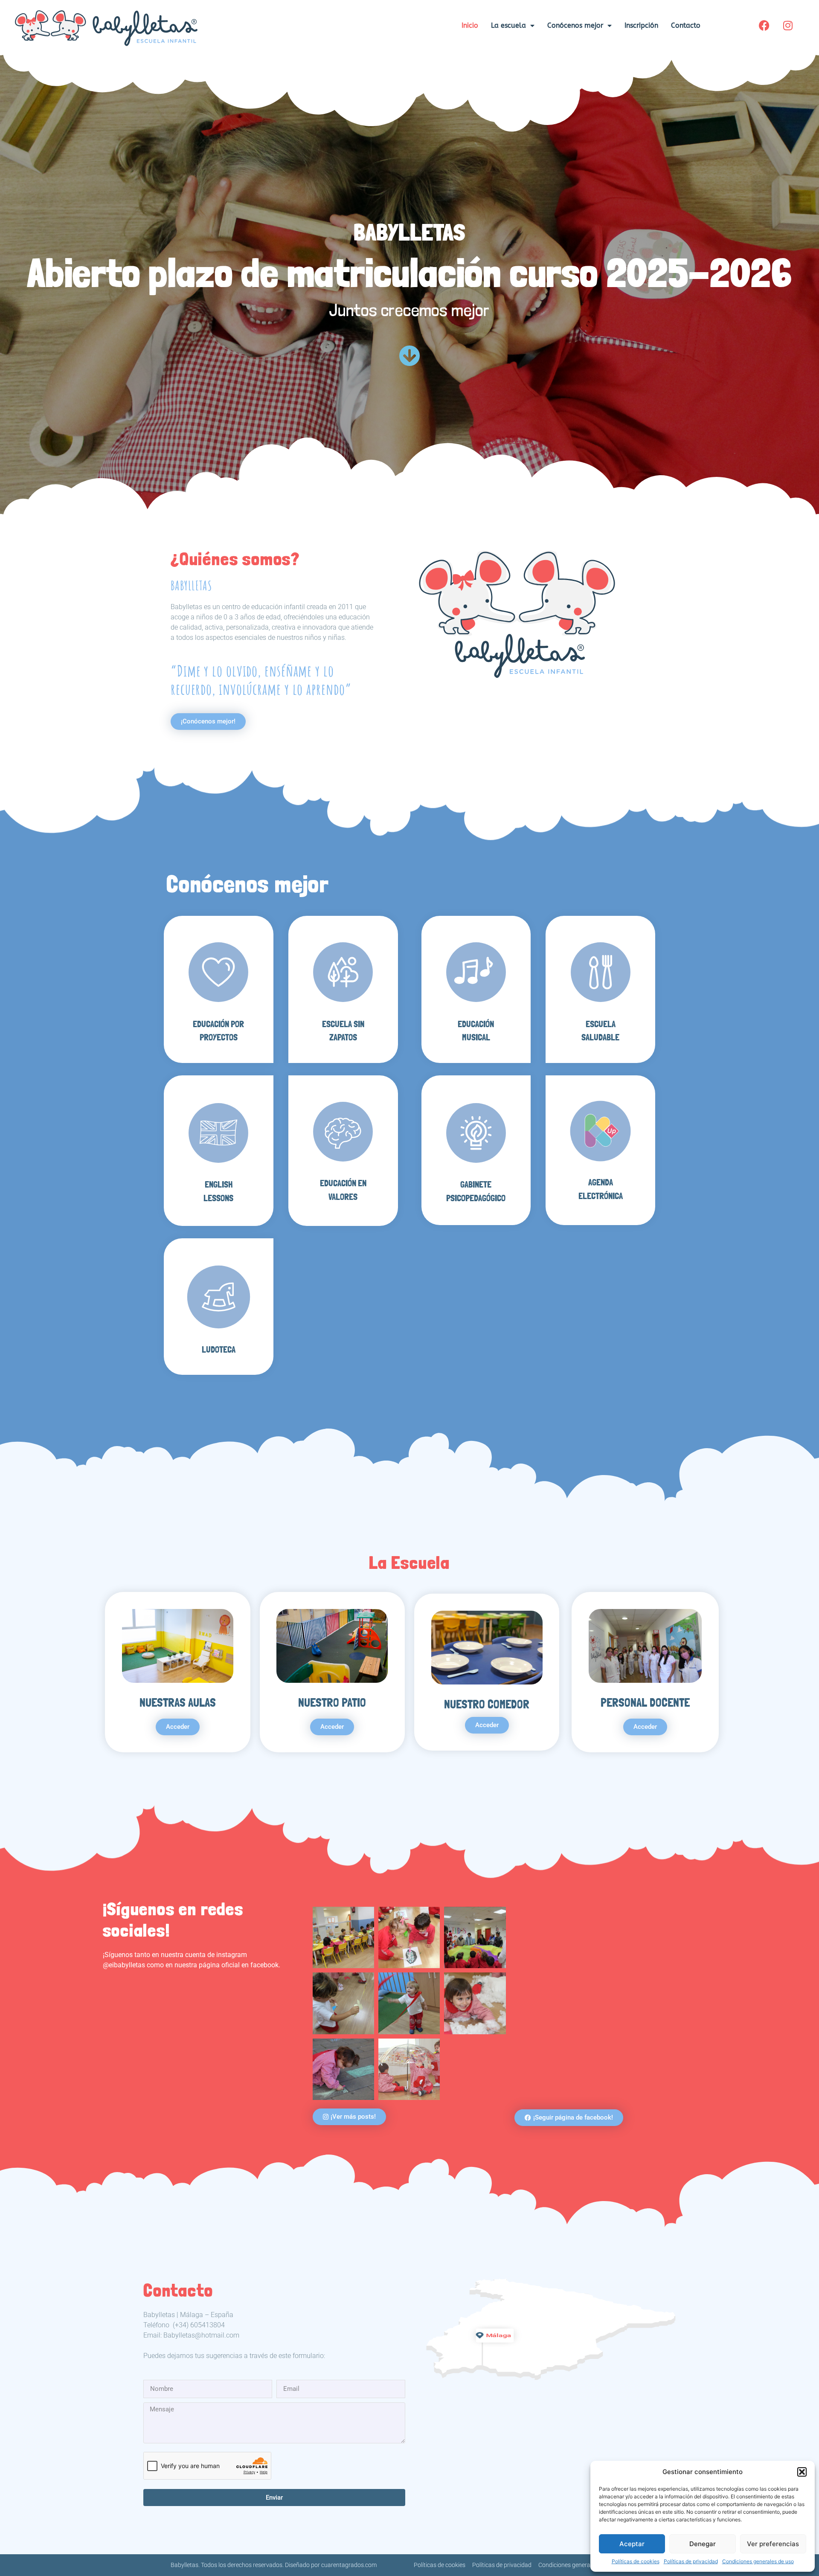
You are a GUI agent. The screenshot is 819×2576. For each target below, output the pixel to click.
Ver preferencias (773, 2544)
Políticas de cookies (636, 2561)
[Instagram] (788, 26)
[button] (802, 2472)
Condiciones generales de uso (758, 2561)
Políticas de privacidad (691, 2561)
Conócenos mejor (575, 25)
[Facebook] (764, 26)
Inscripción (641, 25)
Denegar (703, 2544)
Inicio (470, 25)
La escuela (508, 25)
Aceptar (632, 2544)
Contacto (686, 25)
